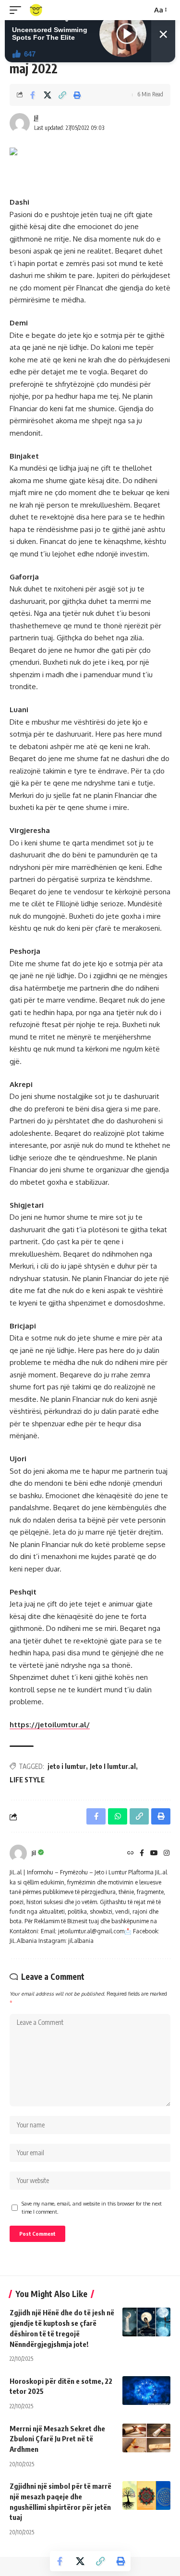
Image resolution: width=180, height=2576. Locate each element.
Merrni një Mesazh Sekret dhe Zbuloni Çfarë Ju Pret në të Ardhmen (57, 2439)
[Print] (77, 95)
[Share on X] (48, 95)
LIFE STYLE (27, 1780)
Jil (36, 118)
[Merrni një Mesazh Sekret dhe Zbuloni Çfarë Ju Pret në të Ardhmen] (146, 2438)
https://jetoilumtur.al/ (50, 1725)
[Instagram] (167, 1854)
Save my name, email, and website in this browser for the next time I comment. (92, 2208)
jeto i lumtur (67, 1766)
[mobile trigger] (18, 10)
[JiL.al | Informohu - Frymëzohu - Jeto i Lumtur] (36, 10)
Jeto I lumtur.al (113, 1766)
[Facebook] (142, 1854)
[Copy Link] (62, 95)
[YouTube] (154, 1854)
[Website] (131, 1854)
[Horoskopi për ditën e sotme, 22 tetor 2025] (146, 2391)
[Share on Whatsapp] (118, 1816)
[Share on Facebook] (33, 95)
